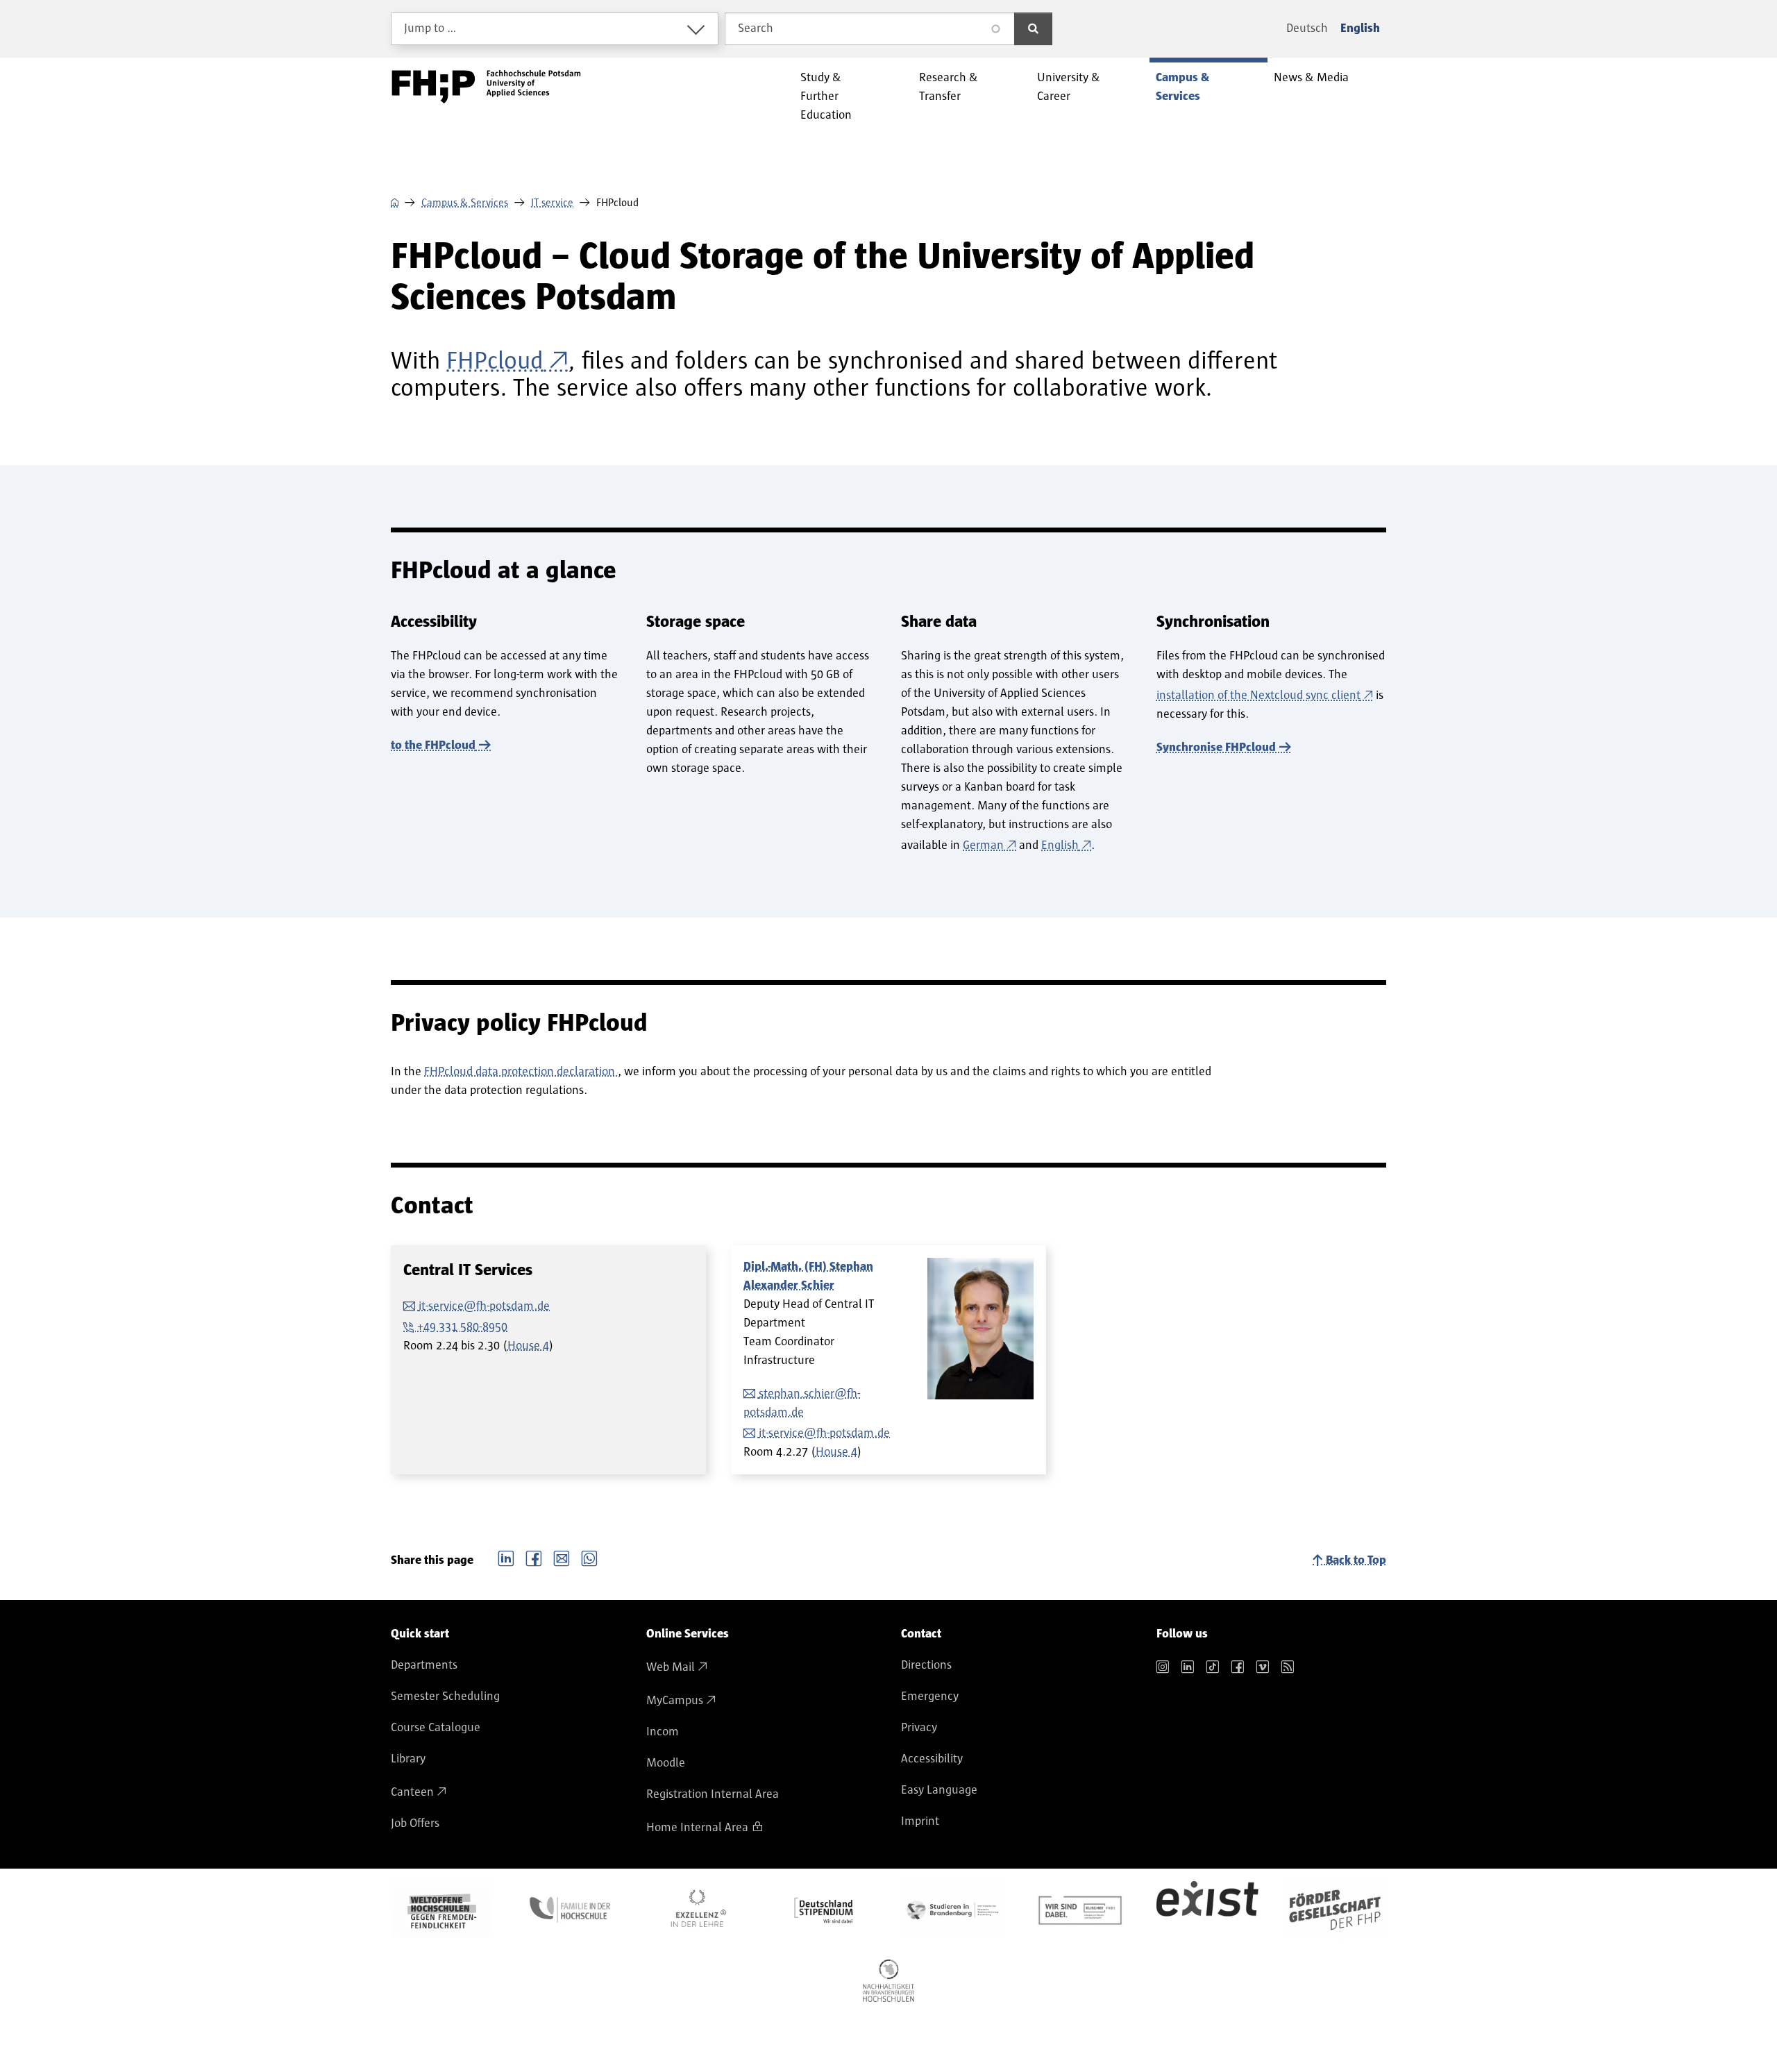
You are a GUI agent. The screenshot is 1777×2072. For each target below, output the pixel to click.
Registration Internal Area (713, 1794)
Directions (926, 1665)
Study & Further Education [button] (826, 96)
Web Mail (671, 1667)
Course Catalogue (436, 1728)
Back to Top (1356, 1560)
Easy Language (939, 1790)
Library (408, 1759)
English (1360, 28)
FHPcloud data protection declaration (521, 1072)
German (983, 845)
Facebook (534, 1557)
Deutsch (1307, 28)
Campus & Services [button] (1182, 87)
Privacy (919, 1728)
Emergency (930, 1696)
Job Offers (415, 1823)
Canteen (412, 1792)
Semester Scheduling (445, 1696)
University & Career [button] (1069, 87)
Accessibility (932, 1759)
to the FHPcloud (433, 746)
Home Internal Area (697, 1828)
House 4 (528, 1346)
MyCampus (675, 1701)
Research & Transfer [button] (949, 87)
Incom (663, 1732)
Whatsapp (589, 1557)
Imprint (920, 1821)
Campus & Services (465, 203)
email (562, 1557)
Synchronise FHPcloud (1216, 748)
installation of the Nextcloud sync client (1258, 696)
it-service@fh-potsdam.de (484, 1306)
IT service (552, 203)
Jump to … (430, 28)
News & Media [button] (1311, 78)
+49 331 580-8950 (462, 1327)
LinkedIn (506, 1557)
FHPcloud (495, 361)
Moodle (666, 1763)
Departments (424, 1665)
